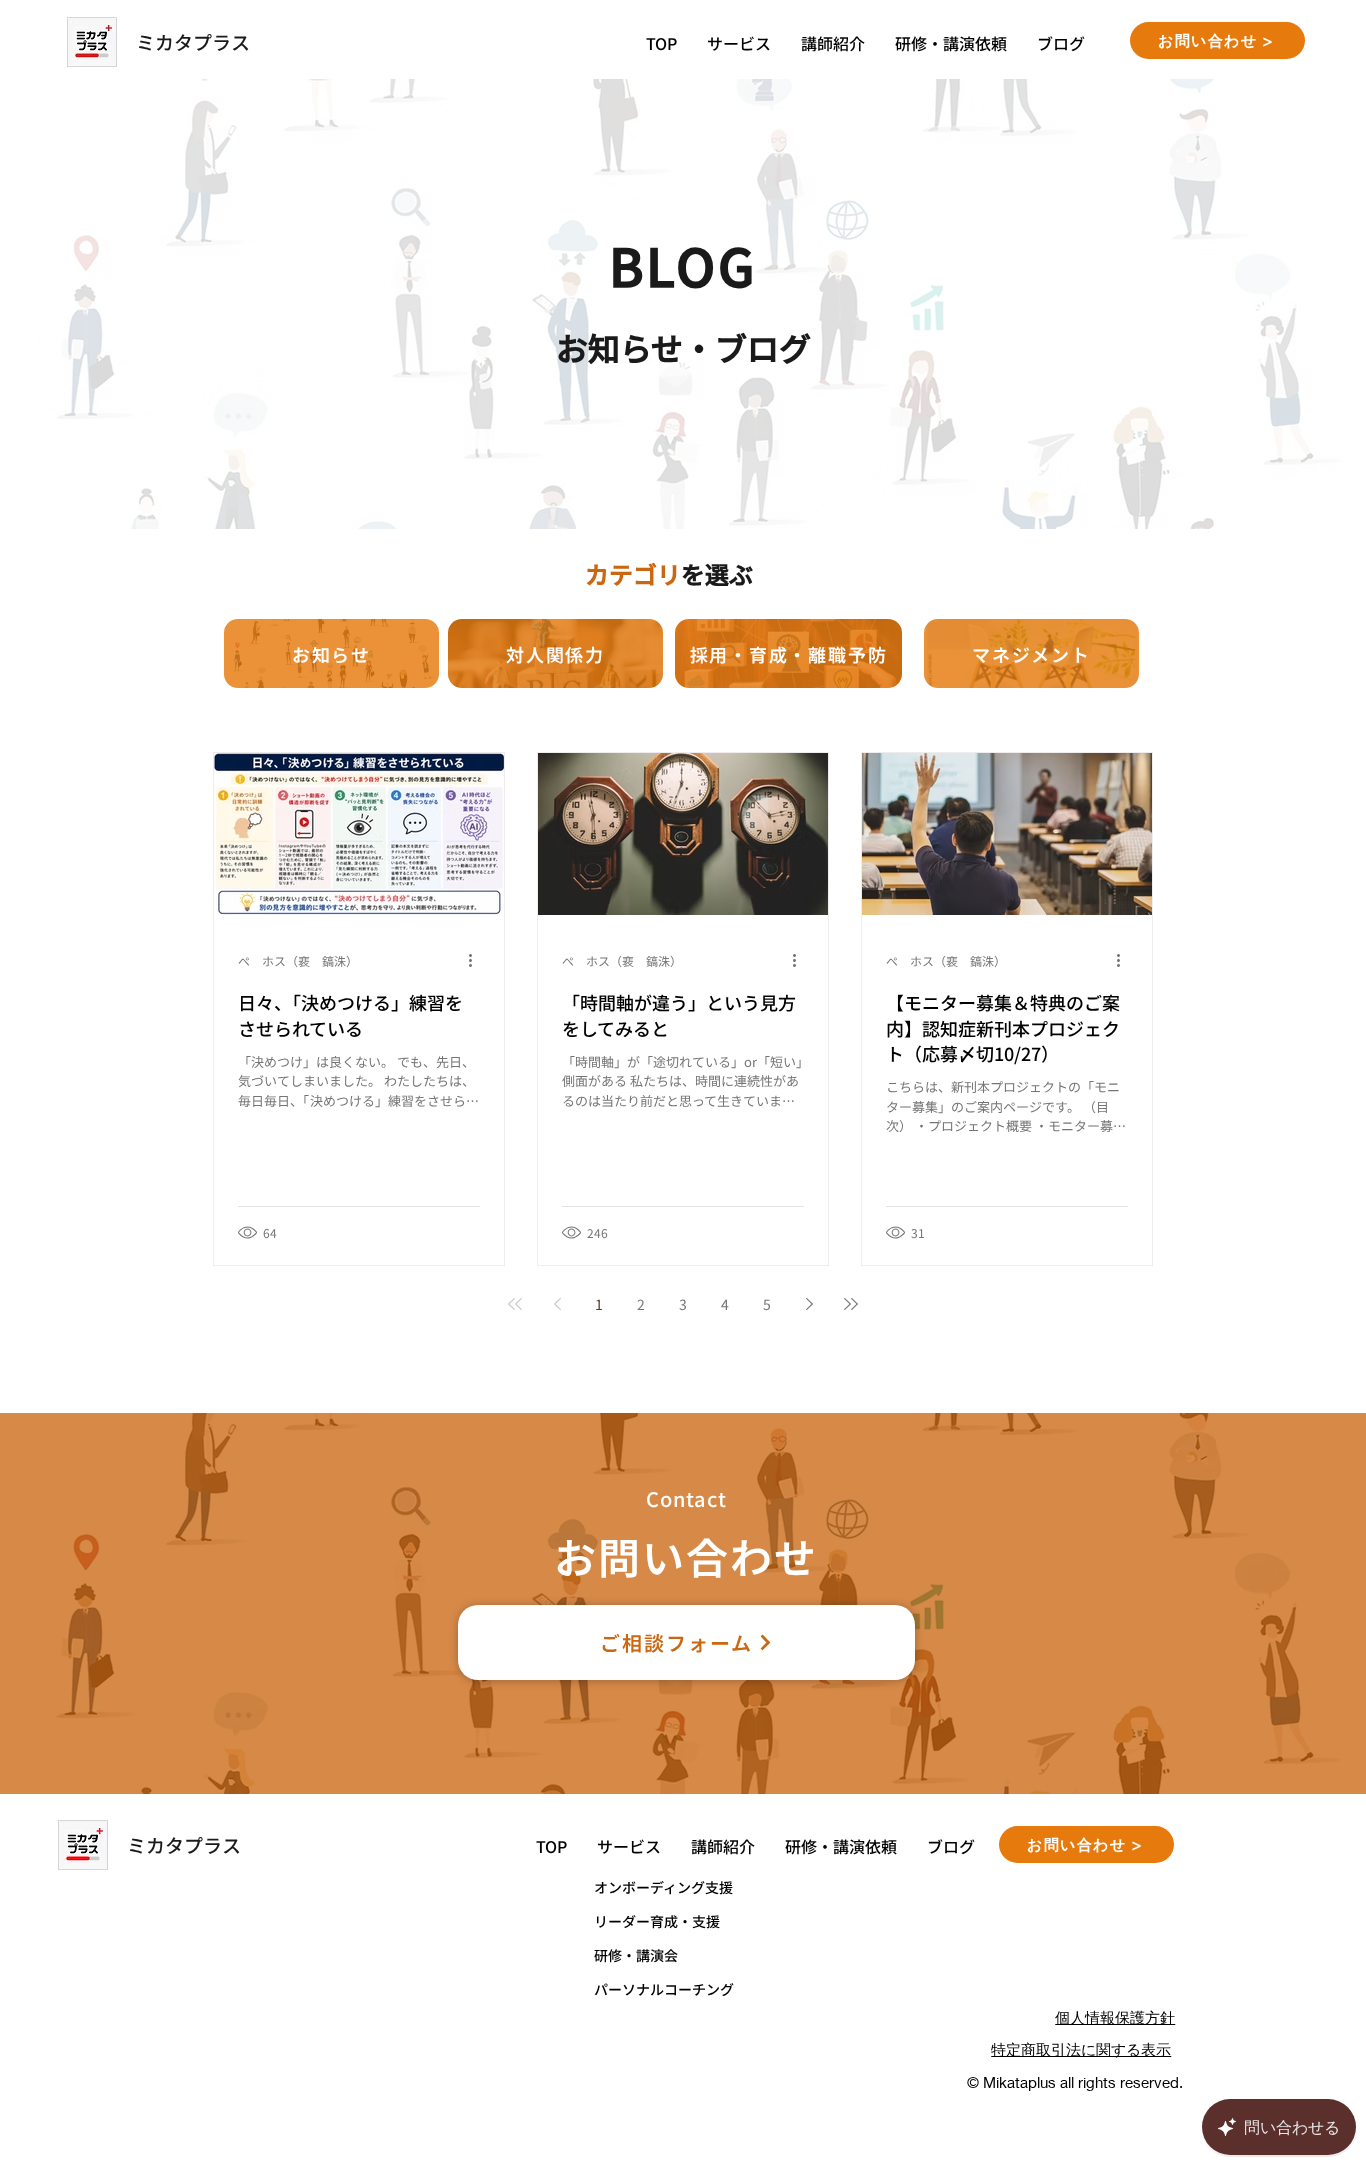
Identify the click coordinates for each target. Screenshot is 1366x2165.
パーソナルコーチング (664, 1989)
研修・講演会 (636, 1955)
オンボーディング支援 (663, 1887)
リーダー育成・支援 (657, 1921)
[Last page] (851, 1304)
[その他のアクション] (477, 960)
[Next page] (809, 1304)
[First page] (515, 1304)
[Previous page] (557, 1304)
